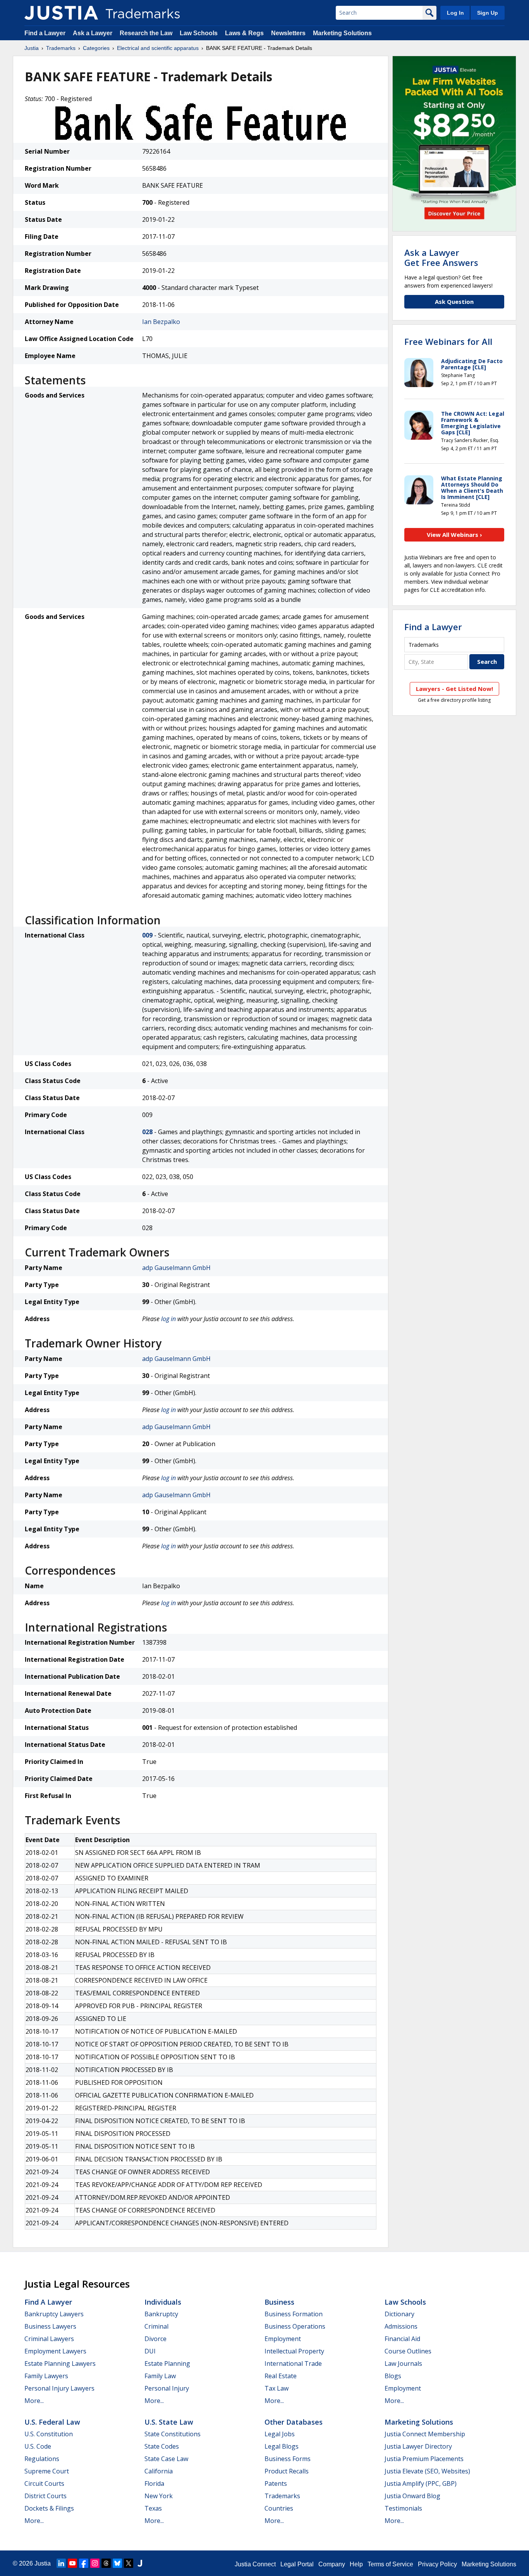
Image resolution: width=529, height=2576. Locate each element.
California (159, 2471)
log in (168, 1319)
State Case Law (166, 2459)
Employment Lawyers (55, 2351)
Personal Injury (167, 2388)
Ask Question (454, 302)
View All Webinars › (454, 535)
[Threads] (106, 2563)
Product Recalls (287, 2471)
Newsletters (288, 33)
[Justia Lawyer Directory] (140, 2563)
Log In (455, 13)
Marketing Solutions (342, 33)
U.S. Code (38, 2446)
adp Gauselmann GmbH (176, 1268)
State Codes (162, 2446)
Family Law (160, 2376)
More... (34, 2401)
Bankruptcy (161, 2314)
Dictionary (399, 2314)
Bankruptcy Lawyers (54, 2314)
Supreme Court (47, 2471)
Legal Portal (297, 2564)
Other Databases (294, 2422)
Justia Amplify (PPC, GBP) (421, 2483)
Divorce (155, 2339)
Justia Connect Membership (425, 2434)
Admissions (401, 2326)
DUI (150, 2351)
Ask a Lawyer (93, 33)
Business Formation (294, 2314)
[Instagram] (95, 2563)
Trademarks (61, 48)
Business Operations (295, 2326)
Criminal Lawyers (49, 2339)
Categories (96, 48)
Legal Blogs (282, 2446)
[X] (129, 2563)
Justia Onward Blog (412, 2496)
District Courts (46, 2496)
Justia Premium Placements (424, 2459)
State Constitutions (173, 2434)
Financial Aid (402, 2339)
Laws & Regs (244, 33)
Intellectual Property (294, 2351)
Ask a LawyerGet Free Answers (441, 257)
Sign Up (488, 13)
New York (159, 2496)
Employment (283, 2339)
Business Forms (288, 2459)
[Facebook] (84, 2563)
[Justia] (61, 13)
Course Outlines (408, 2351)
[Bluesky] (117, 2563)
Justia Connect (255, 2564)
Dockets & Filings (49, 2508)
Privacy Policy (437, 2564)
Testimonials (403, 2508)
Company (332, 2564)
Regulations (42, 2459)
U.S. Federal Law (52, 2422)
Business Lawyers (50, 2326)
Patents (276, 2483)
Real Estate (281, 2376)
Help (356, 2564)
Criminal (156, 2326)
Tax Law (277, 2388)
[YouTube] (72, 2563)
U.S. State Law (169, 2422)
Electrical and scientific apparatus (158, 48)
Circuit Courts (44, 2483)
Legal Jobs (280, 2434)
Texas (153, 2508)
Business (279, 2302)
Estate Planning (167, 2363)
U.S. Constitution (49, 2434)
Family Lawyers (46, 2376)
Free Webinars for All (448, 341)
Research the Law (146, 33)
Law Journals (403, 2363)
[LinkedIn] (61, 2563)
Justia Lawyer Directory (418, 2446)
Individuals (163, 2302)
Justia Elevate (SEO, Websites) (427, 2471)
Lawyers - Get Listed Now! (454, 689)
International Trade (293, 2363)
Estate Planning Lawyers (60, 2363)
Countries (279, 2508)
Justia (32, 48)
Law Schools (199, 33)
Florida (154, 2483)
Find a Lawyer (45, 33)
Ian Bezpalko (161, 322)
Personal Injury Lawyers (59, 2388)
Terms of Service (390, 2564)
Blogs (393, 2376)
